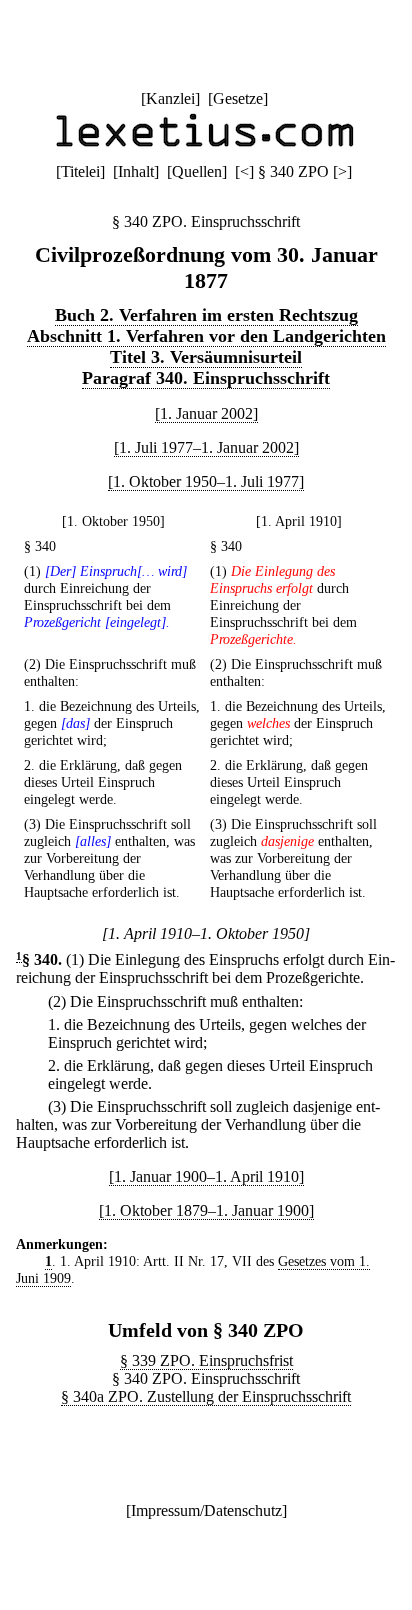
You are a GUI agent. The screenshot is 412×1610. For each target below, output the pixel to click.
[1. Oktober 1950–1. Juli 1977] (206, 481)
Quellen (197, 171)
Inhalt (136, 171)
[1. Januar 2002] (206, 413)
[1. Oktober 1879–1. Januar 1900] (206, 1210)
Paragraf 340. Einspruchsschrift (206, 378)
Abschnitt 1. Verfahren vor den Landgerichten (206, 336)
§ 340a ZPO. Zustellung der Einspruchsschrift (206, 1396)
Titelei (80, 171)
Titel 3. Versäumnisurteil (206, 357)
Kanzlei (170, 98)
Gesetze (238, 98)
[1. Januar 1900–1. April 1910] (206, 1176)
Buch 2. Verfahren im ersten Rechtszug (206, 315)
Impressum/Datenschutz (206, 1510)
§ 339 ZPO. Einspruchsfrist (206, 1360)
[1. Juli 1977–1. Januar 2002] (206, 447)
